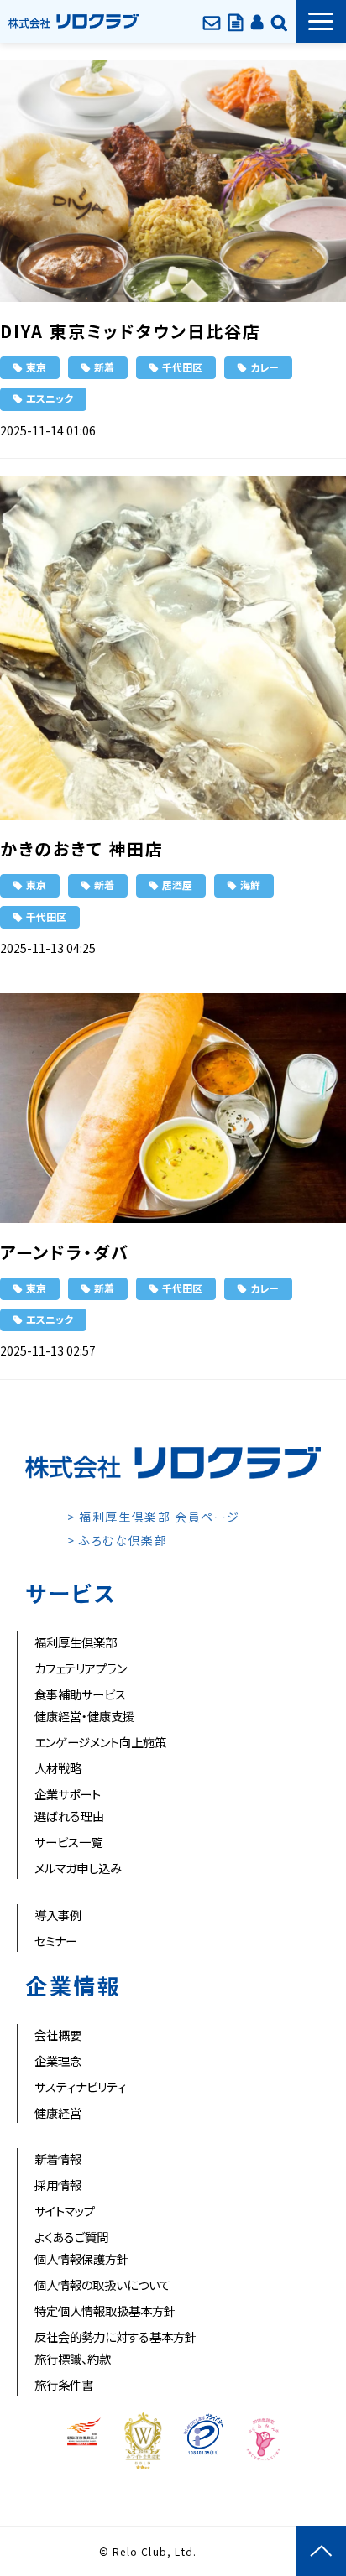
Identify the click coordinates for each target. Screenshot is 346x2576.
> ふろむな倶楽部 (117, 1540)
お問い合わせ (212, 21)
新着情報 (58, 2159)
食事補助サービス (80, 1694)
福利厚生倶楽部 (76, 1642)
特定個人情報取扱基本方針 (105, 2311)
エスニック (50, 398)
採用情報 (58, 2185)
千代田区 (182, 367)
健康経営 (58, 2113)
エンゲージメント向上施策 (100, 1742)
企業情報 (279, 21)
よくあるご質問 (71, 2237)
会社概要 (58, 2035)
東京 (36, 367)
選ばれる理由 (69, 1816)
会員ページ (257, 21)
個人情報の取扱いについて (102, 2285)
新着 (104, 367)
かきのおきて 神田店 (82, 848)
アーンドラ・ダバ (65, 1252)
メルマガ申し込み (78, 1868)
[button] (321, 21)
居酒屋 (177, 885)
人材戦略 (58, 1768)
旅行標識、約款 (73, 2358)
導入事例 (58, 1915)
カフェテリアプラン (81, 1668)
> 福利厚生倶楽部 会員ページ (154, 1517)
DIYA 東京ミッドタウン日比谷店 (131, 331)
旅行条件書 (64, 2384)
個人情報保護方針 (81, 2259)
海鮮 (250, 885)
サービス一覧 (68, 1842)
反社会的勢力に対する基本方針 (115, 2337)
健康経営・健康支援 (84, 1716)
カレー (265, 367)
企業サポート (68, 1794)
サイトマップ (65, 2211)
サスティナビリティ (80, 2087)
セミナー (56, 1941)
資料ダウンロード (236, 21)
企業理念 (58, 2061)
